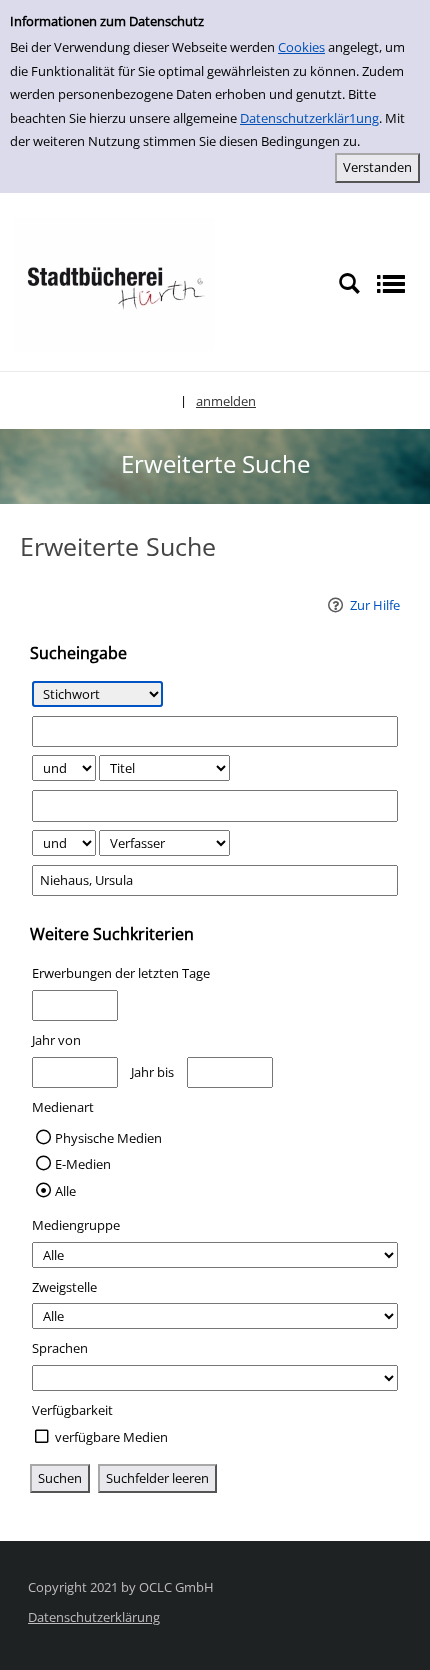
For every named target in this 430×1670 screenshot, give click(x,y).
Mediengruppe (76, 1225)
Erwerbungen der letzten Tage (121, 973)
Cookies (301, 47)
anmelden (226, 401)
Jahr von (56, 1040)
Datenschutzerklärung (94, 1617)
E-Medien (83, 1164)
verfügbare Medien (111, 1437)
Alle (65, 1191)
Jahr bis (152, 1072)
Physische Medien (108, 1138)
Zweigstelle (64, 1287)
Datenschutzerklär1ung (309, 118)
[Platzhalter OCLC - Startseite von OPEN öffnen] (115, 283)
